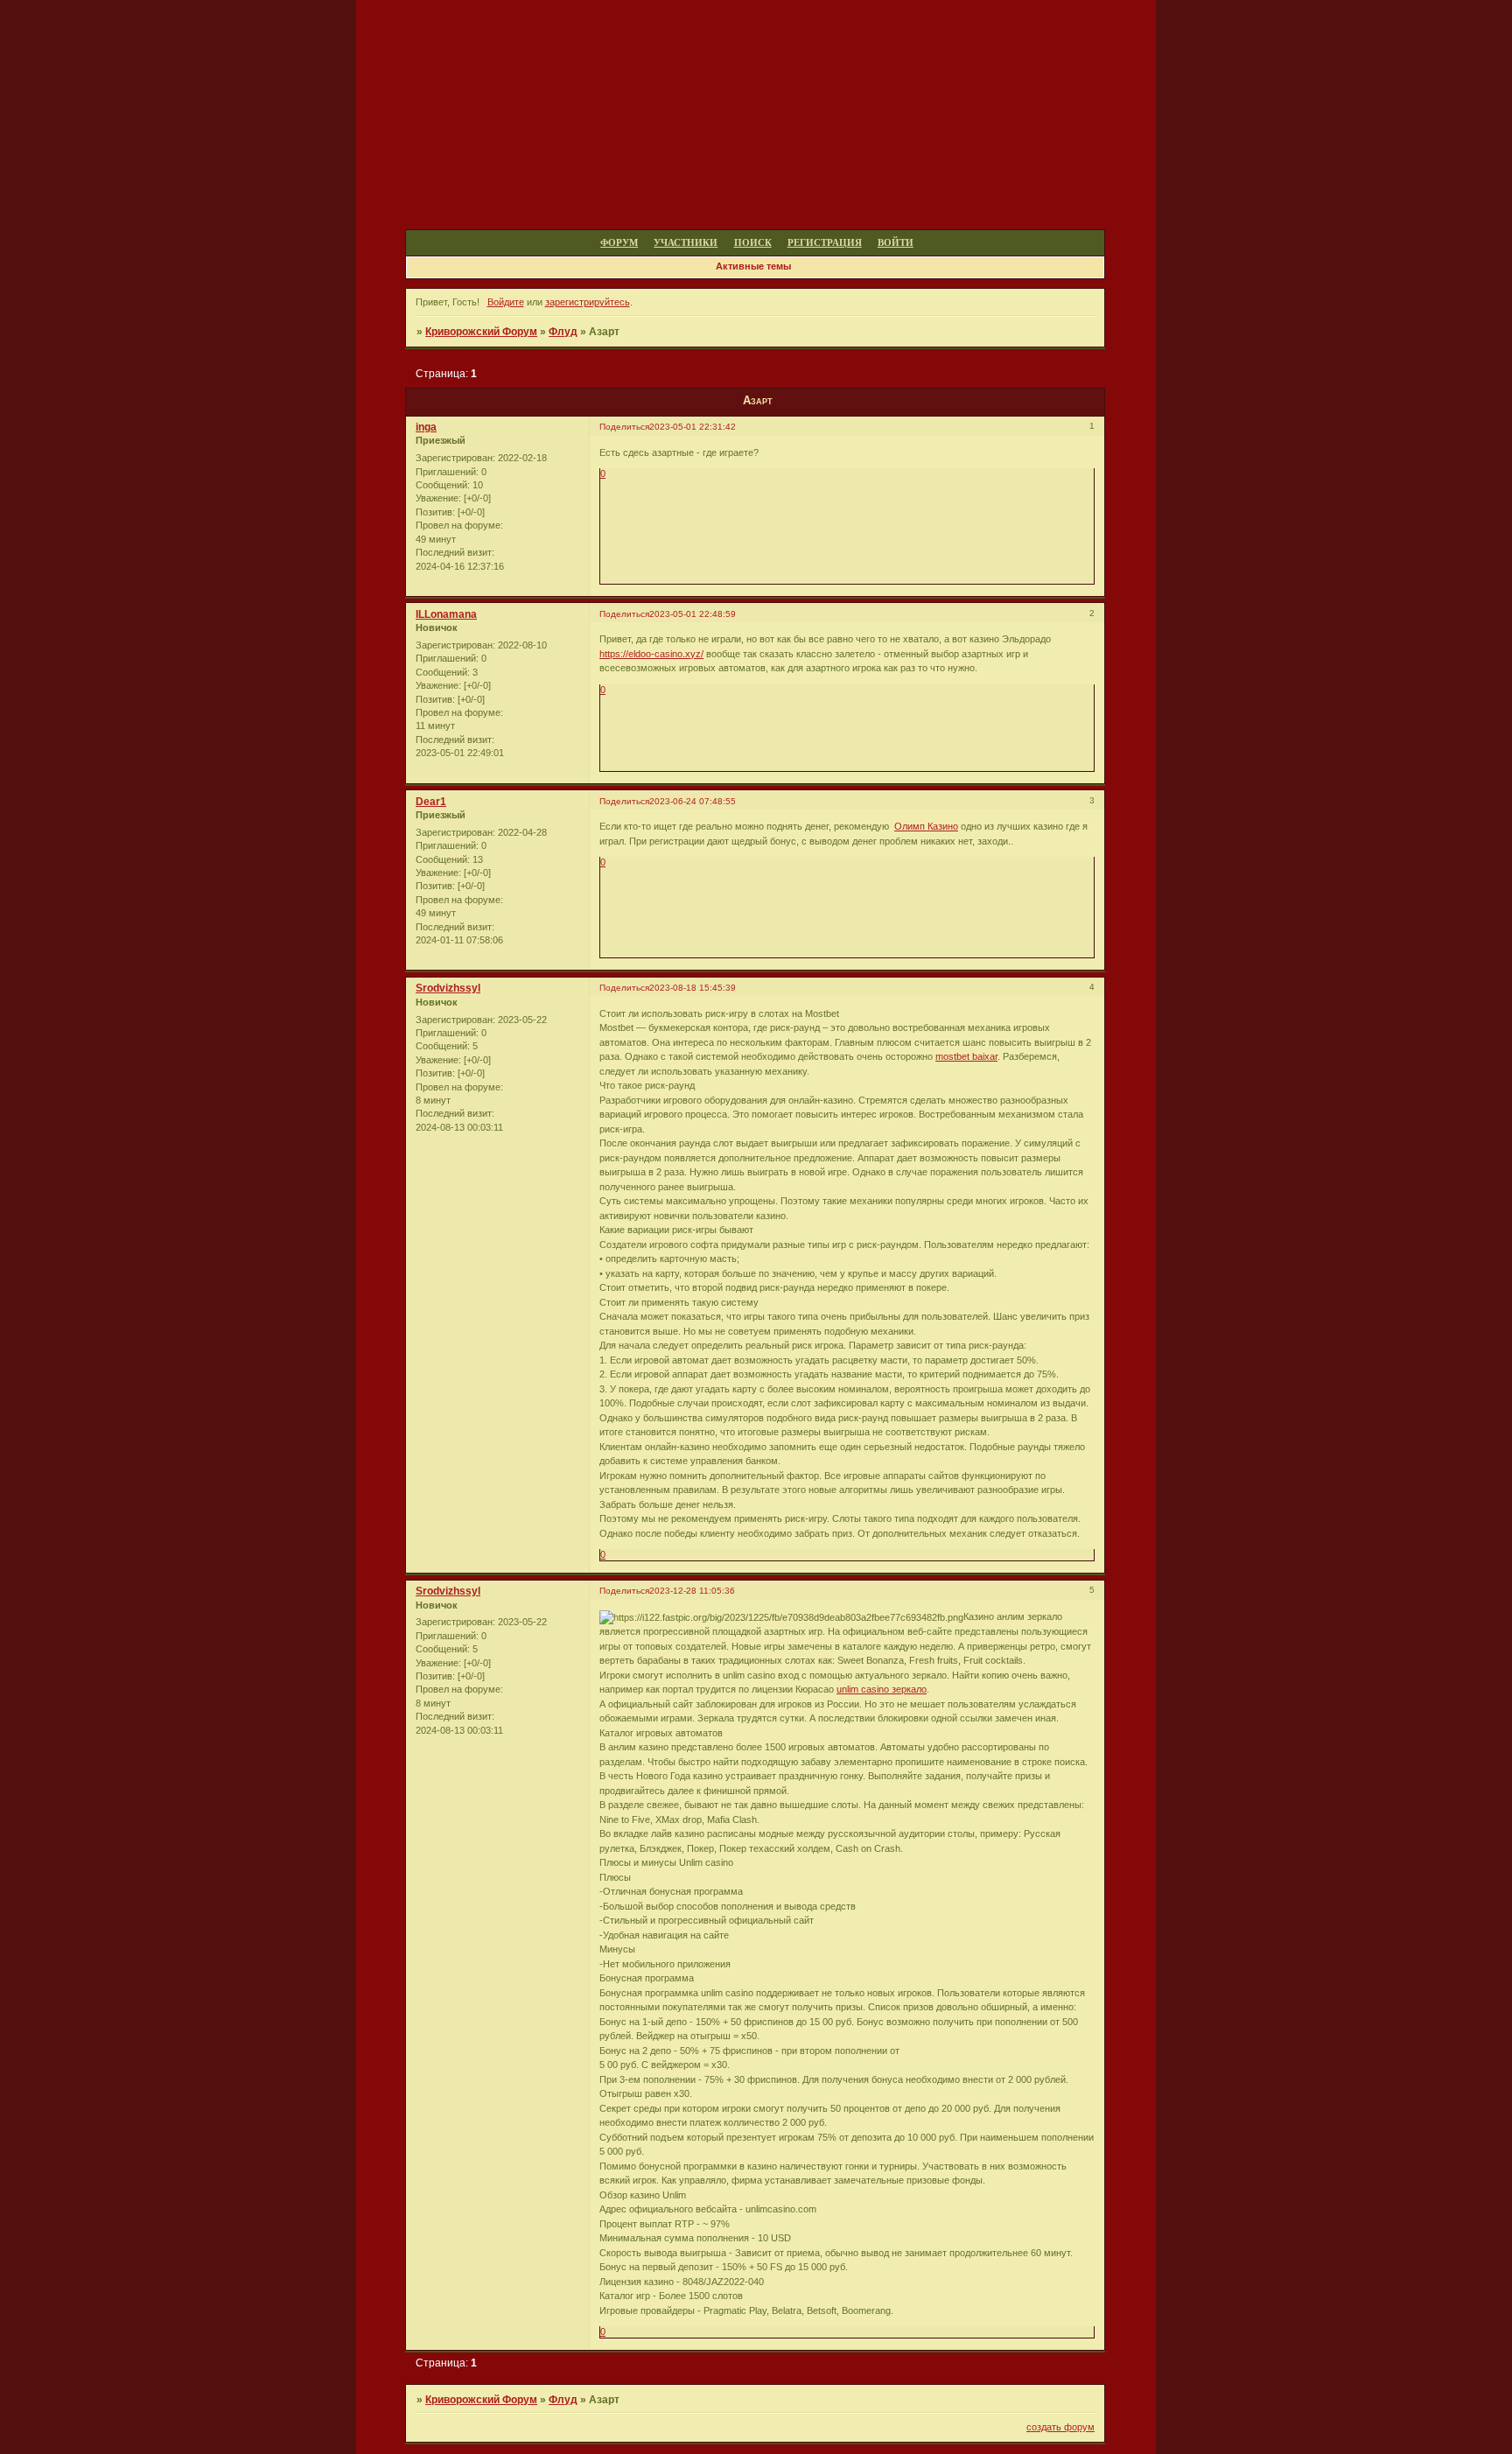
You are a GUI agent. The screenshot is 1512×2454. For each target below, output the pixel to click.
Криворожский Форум (481, 332)
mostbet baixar (966, 1056)
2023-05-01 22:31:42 (693, 427)
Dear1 (431, 802)
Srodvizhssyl (448, 988)
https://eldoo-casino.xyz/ (651, 654)
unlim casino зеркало (882, 1689)
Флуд (563, 332)
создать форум (1060, 2427)
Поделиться (624, 427)
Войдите (506, 302)
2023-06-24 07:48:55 (693, 801)
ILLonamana (446, 614)
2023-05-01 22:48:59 (693, 614)
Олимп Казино (926, 826)
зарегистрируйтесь (588, 302)
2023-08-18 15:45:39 (693, 988)
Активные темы (753, 266)
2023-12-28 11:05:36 (692, 1591)
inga (426, 427)
